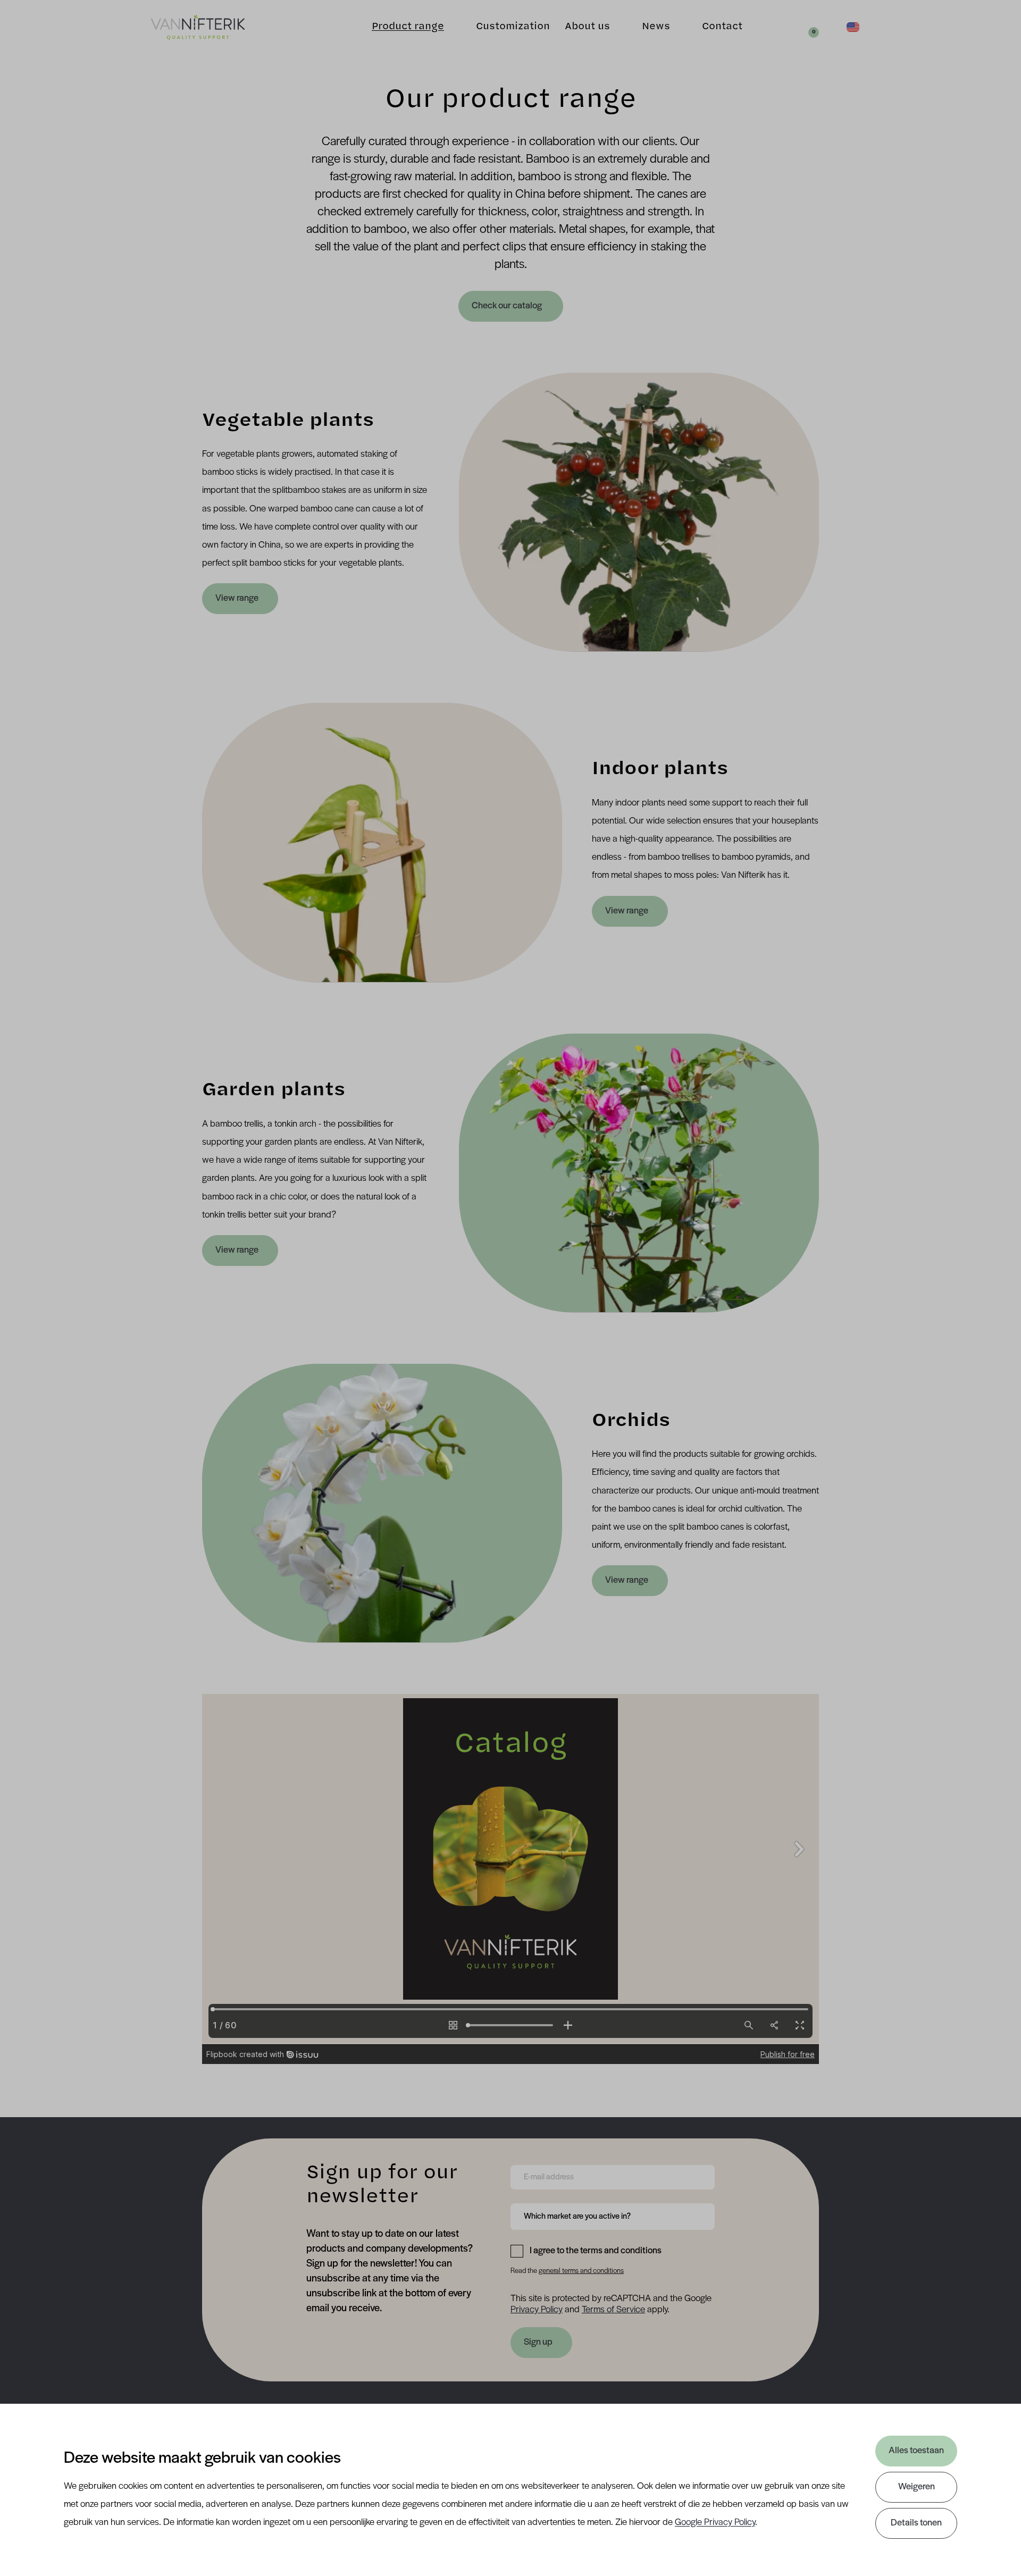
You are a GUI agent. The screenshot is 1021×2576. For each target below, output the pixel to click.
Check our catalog (508, 306)
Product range (408, 27)
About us (587, 27)
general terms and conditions (581, 2271)
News (656, 27)
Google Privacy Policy (715, 2523)
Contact (722, 27)
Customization (513, 27)
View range (237, 599)
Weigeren (917, 2487)
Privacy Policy (537, 2310)
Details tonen (916, 2523)
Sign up (538, 2343)
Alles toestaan (916, 2451)
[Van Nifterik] (198, 27)
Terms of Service (613, 2310)
